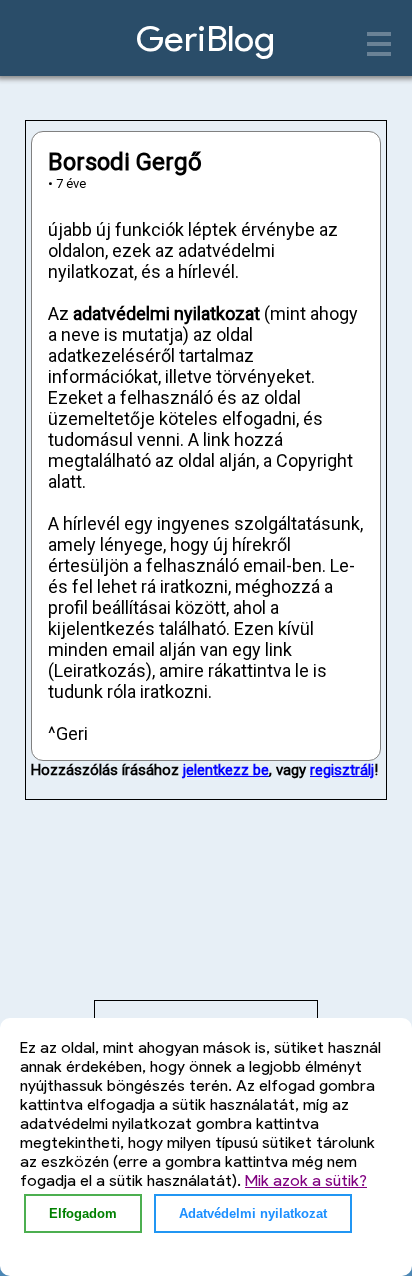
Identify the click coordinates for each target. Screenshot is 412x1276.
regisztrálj (342, 770)
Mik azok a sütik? (306, 1180)
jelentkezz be (226, 770)
